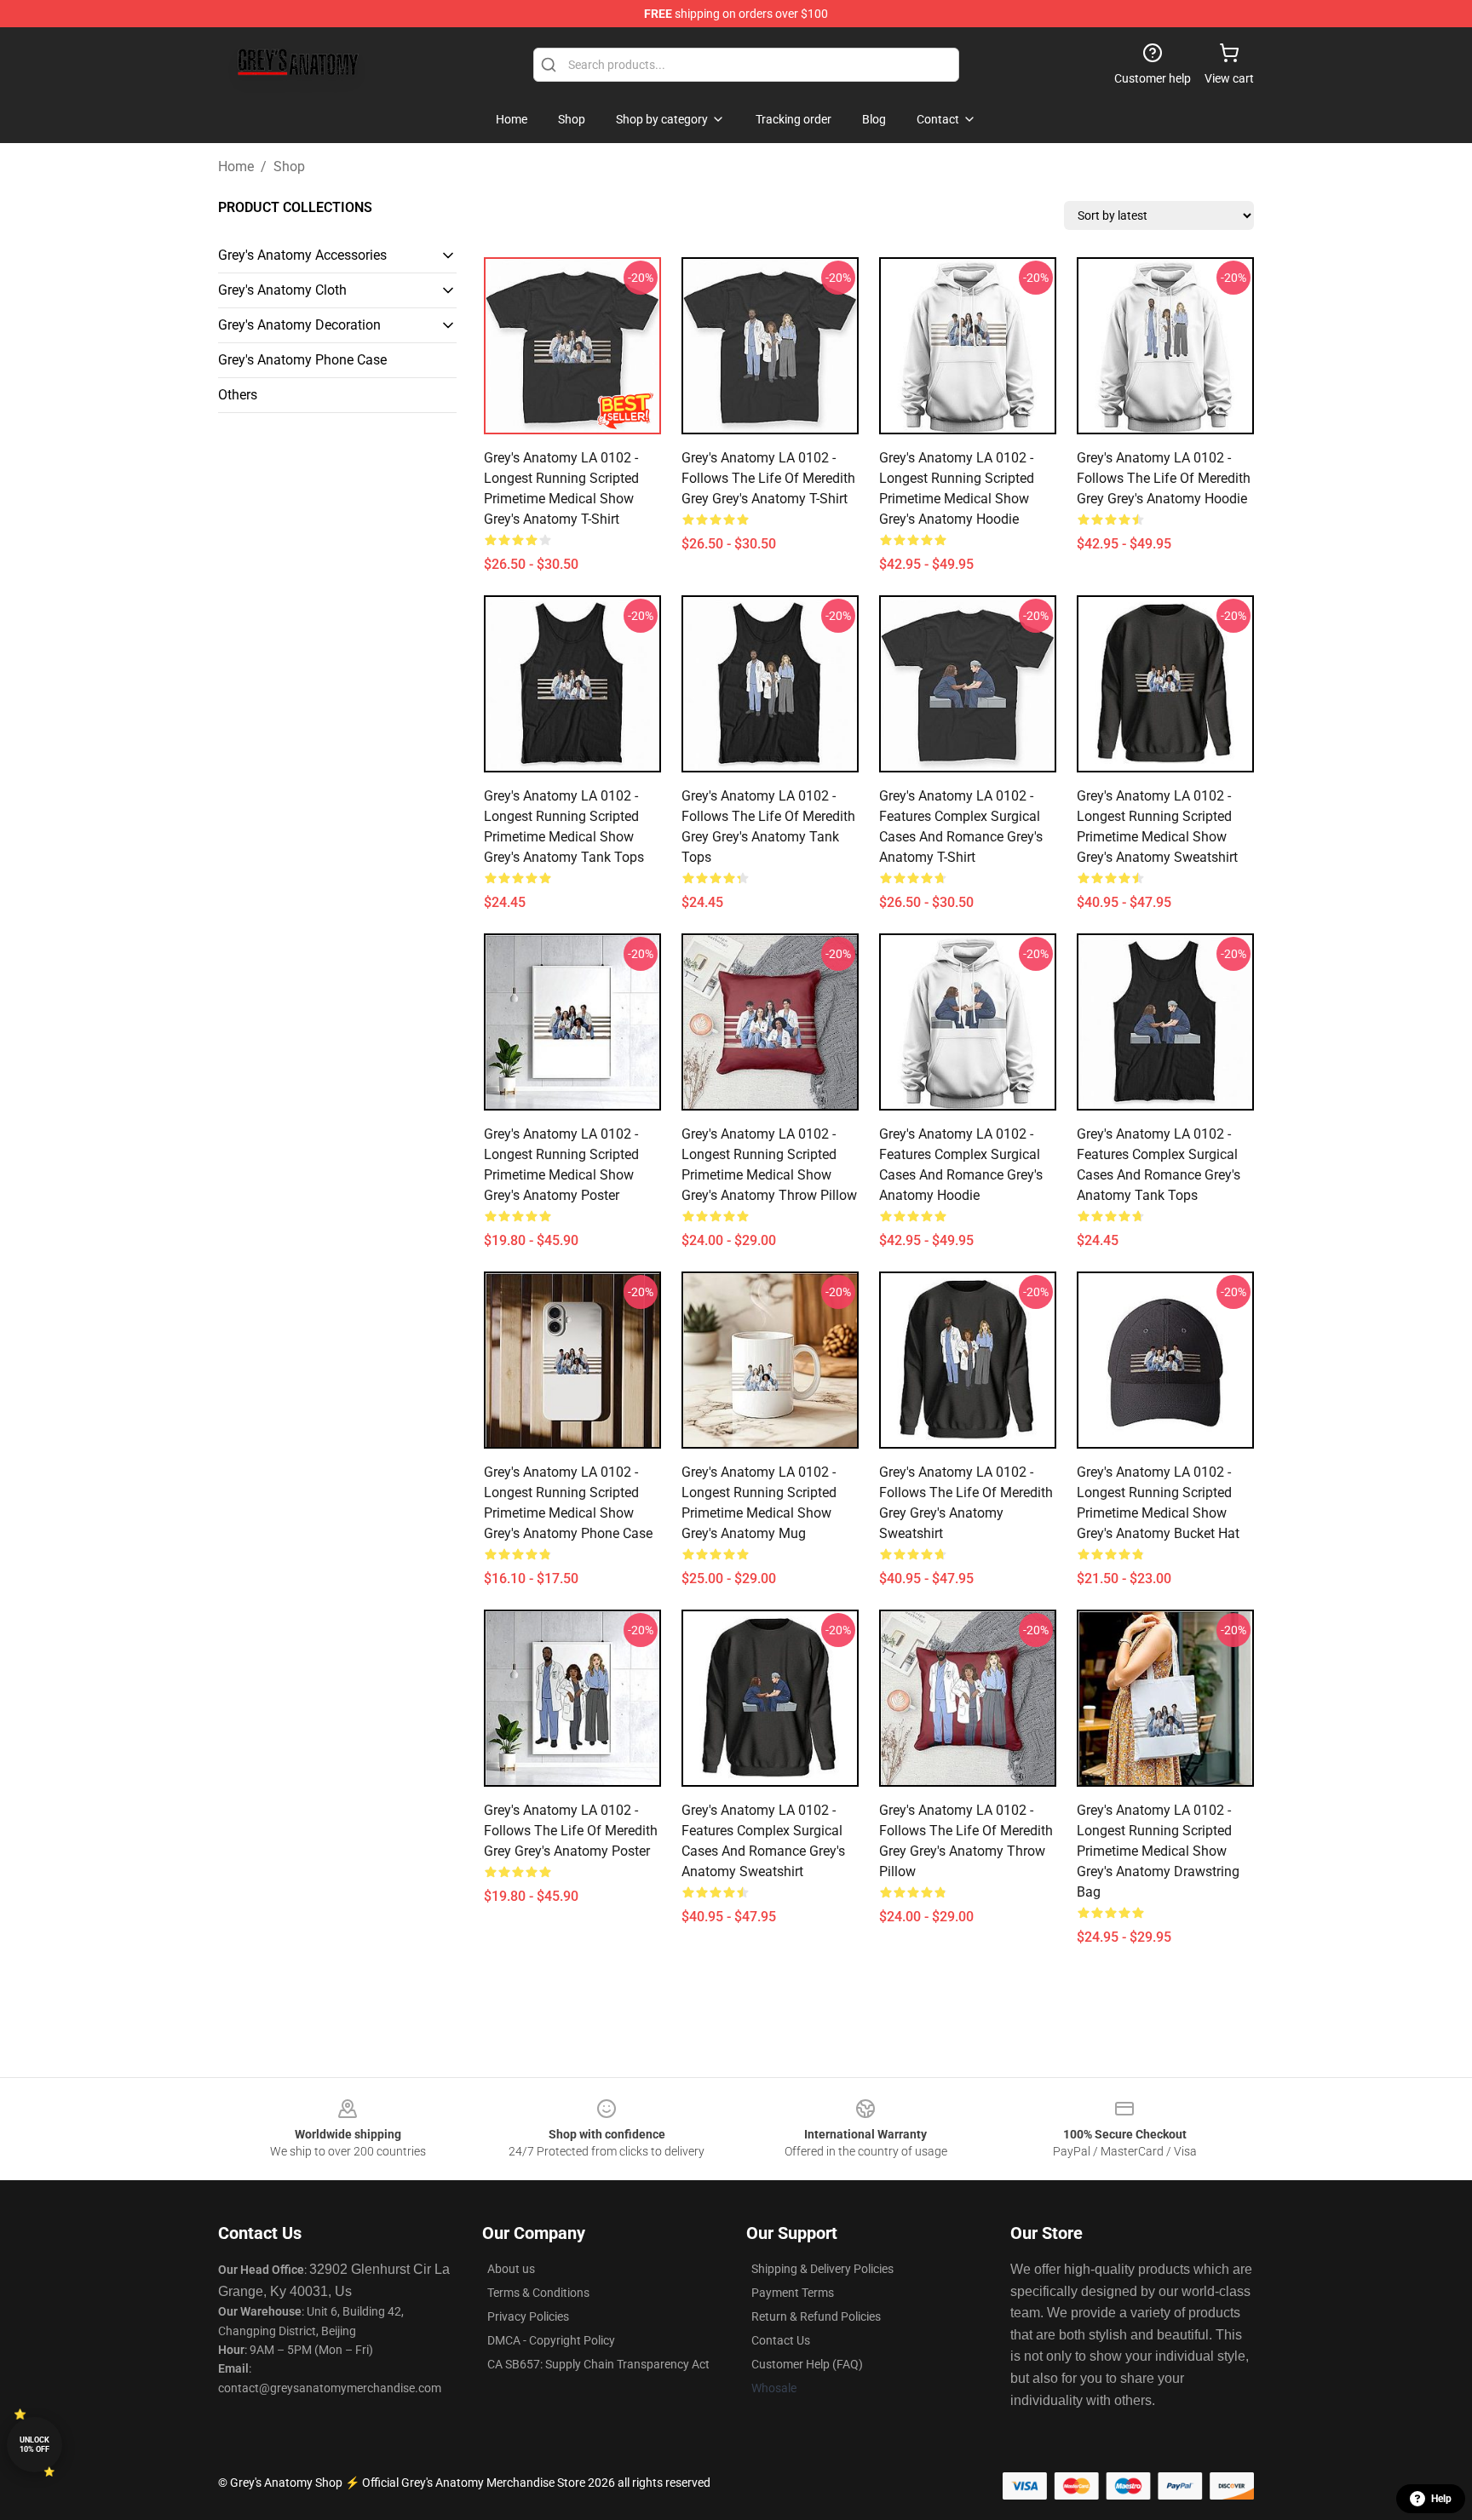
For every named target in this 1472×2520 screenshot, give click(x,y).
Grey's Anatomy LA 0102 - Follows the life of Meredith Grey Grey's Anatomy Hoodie (1164, 478)
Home (236, 166)
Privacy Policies (528, 2316)
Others (238, 395)
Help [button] (1441, 2499)
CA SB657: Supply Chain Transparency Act (598, 2364)
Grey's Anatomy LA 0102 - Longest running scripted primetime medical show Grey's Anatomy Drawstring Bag (1158, 1851)
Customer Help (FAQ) (807, 2364)
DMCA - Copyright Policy (551, 2340)
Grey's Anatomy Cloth (282, 290)
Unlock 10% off (34, 2445)
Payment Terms (793, 2293)
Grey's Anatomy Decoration (299, 325)
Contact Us (781, 2340)
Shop (289, 166)
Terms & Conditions (538, 2293)
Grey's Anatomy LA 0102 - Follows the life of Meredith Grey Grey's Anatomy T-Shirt (768, 478)
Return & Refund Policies (816, 2316)
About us (511, 2269)
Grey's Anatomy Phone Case (302, 360)
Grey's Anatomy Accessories (302, 255)
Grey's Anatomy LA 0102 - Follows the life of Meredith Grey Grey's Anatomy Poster (571, 1831)
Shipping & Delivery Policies (822, 2269)
